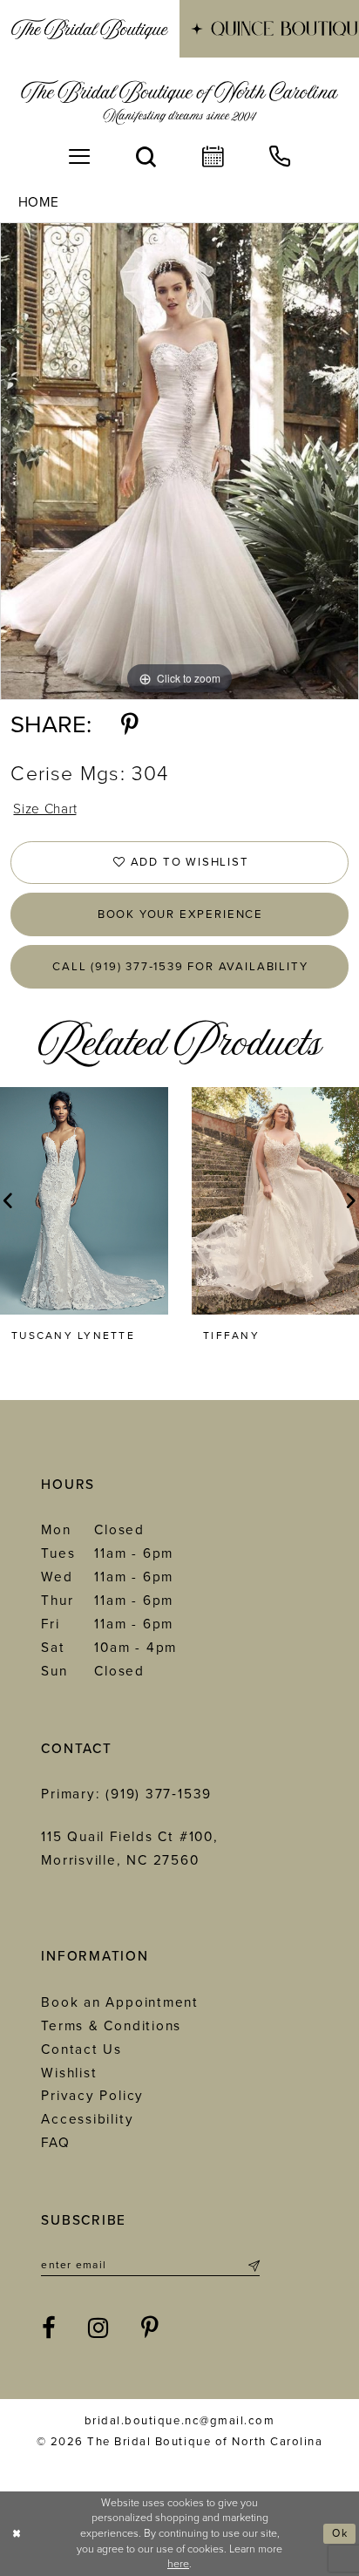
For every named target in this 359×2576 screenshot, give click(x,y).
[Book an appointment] (213, 157)
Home (39, 202)
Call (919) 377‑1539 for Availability (180, 967)
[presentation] (84, 1201)
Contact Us (81, 2049)
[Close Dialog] (17, 2534)
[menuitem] (90, 29)
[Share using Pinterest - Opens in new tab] (130, 725)
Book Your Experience (180, 914)
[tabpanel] (179, 462)
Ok (340, 2534)
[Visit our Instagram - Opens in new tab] (99, 2328)
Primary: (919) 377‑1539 (126, 1794)
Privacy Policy (92, 2096)
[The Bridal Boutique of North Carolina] (179, 102)
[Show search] (146, 157)
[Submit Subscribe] (252, 2265)
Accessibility (87, 2119)
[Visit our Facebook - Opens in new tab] (50, 2328)
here (178, 2564)
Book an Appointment (120, 2002)
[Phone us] (279, 157)
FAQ (55, 2143)
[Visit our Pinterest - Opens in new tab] (151, 2328)
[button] (80, 157)
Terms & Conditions (111, 2026)
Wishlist (69, 2073)
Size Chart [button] (45, 809)
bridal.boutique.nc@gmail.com (179, 2421)
